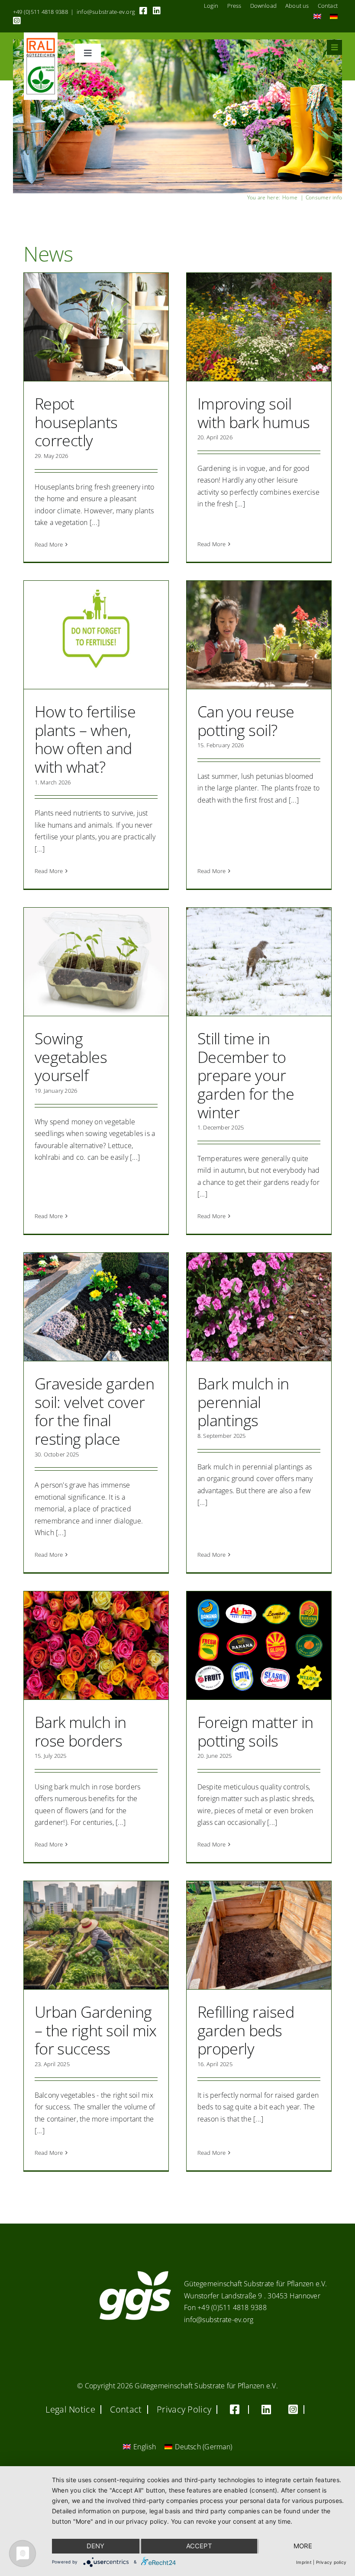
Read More (49, 544)
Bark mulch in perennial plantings (243, 1402)
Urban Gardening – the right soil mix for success (96, 2030)
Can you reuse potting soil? (246, 721)
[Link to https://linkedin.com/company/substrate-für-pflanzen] (157, 11)
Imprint (304, 2562)
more (303, 2546)
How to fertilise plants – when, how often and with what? (85, 739)
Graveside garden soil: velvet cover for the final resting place (94, 1411)
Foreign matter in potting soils (255, 1731)
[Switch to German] (334, 17)
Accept (199, 2546)
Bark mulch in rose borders (81, 1731)
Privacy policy (331, 2562)
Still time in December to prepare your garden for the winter (246, 1075)
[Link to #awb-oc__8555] (334, 47)
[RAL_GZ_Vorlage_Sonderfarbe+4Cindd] (41, 36)
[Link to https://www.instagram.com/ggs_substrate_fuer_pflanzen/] (17, 21)
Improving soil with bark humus (254, 413)
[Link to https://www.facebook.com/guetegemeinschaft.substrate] (143, 11)
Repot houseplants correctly (76, 422)
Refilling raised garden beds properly (246, 2030)
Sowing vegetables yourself (71, 1057)
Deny (95, 2546)
